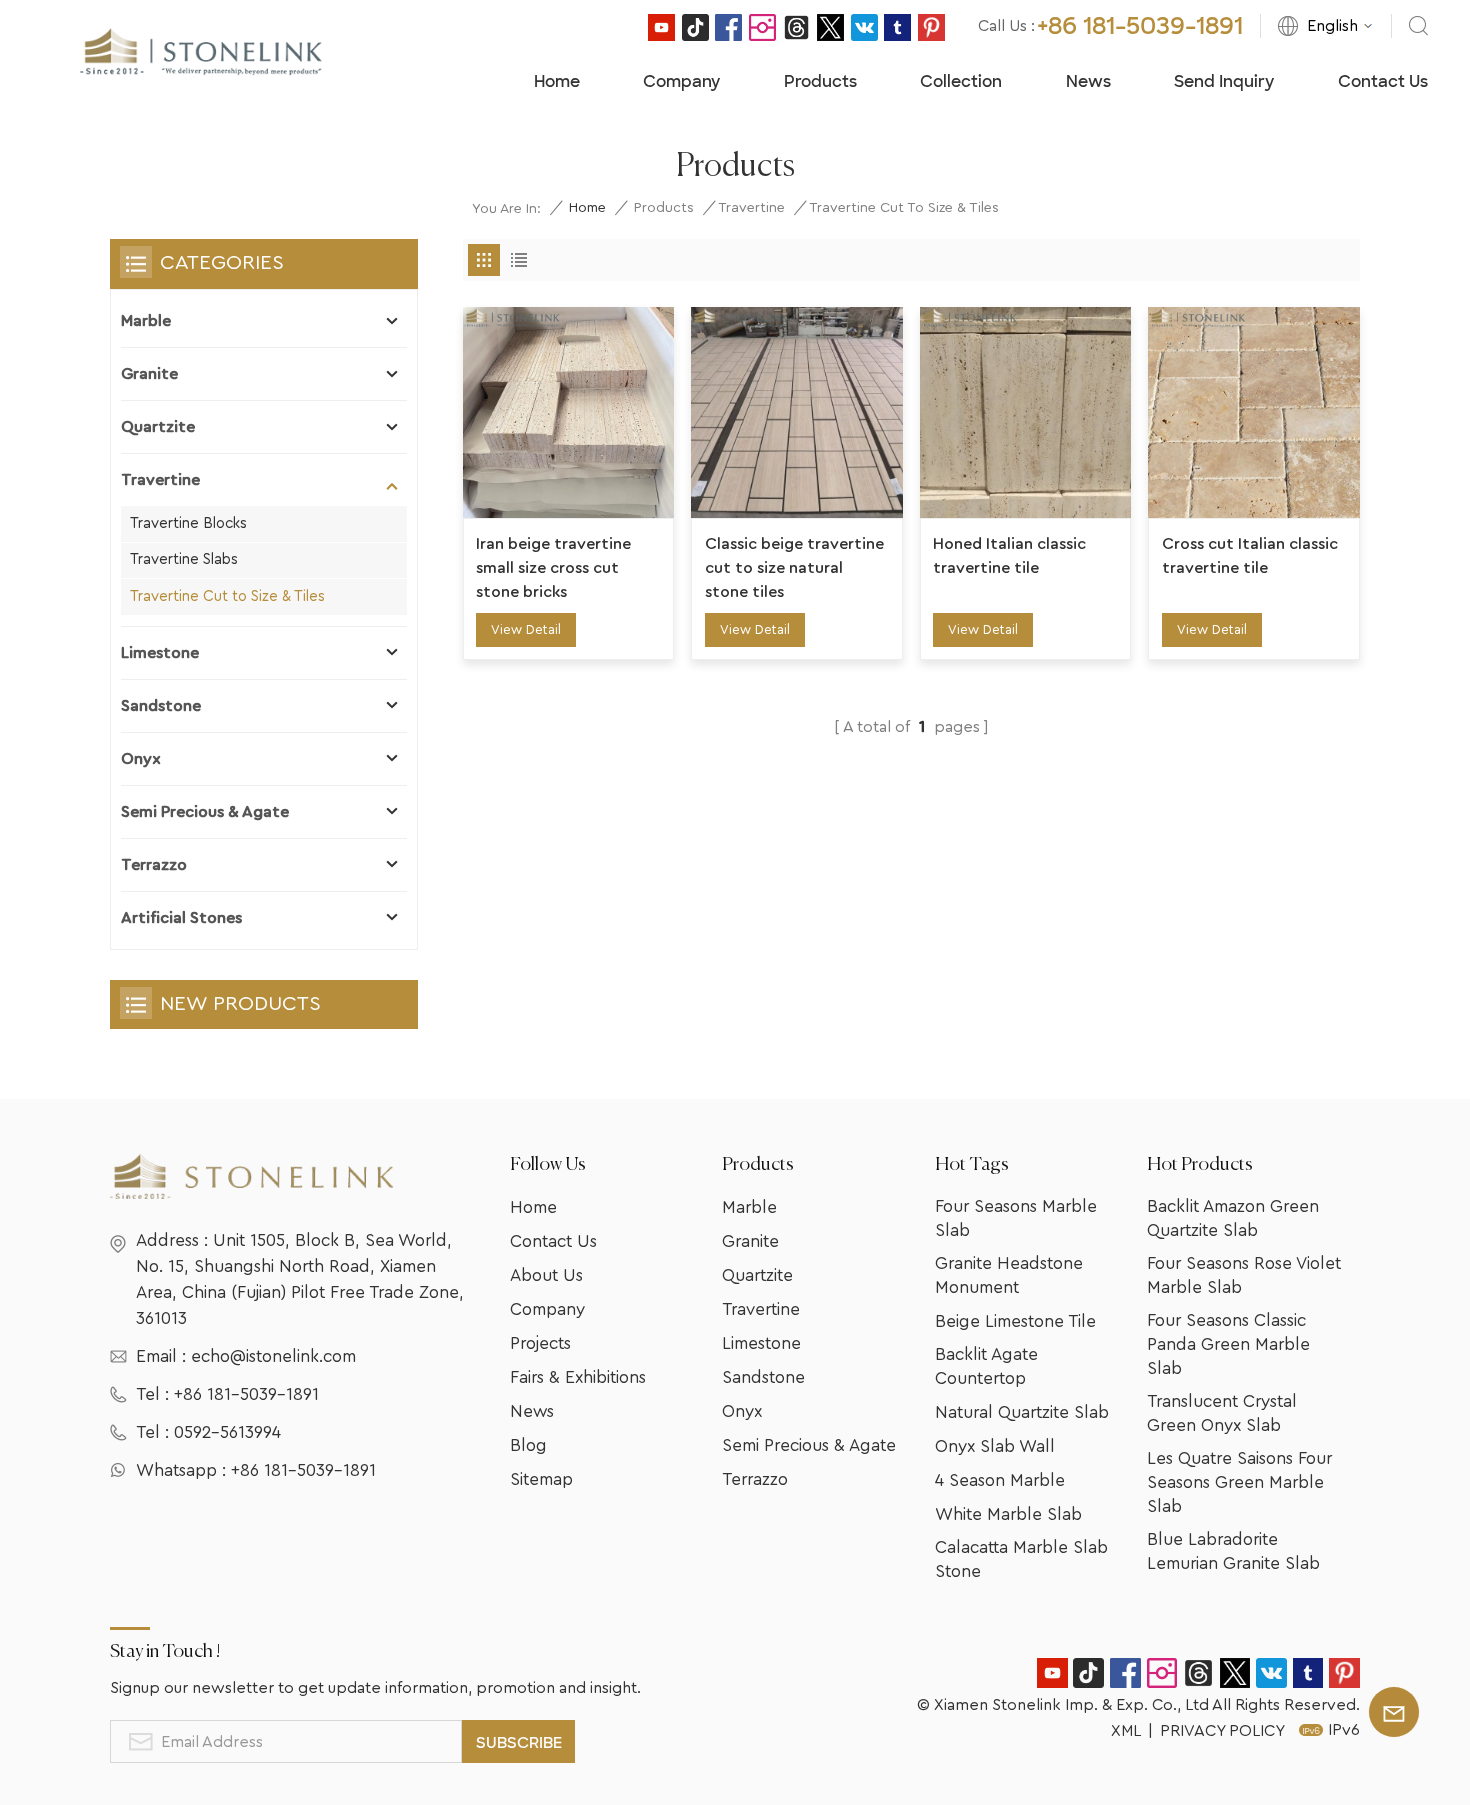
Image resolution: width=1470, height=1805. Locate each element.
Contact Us (1383, 81)
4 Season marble (1000, 1480)
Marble (146, 321)
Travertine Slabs (184, 559)
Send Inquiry (1224, 81)
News (1088, 81)
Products (820, 81)
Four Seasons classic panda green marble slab (1228, 1344)
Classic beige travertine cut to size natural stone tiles (794, 568)
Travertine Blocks (188, 523)
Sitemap (541, 1479)
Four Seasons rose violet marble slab (1244, 1275)
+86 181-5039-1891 (1140, 26)
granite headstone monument (1009, 1275)
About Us (546, 1275)
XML (1126, 1731)
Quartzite (158, 427)
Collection (961, 81)
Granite (149, 374)
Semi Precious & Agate (205, 812)
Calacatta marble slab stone (1021, 1559)
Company (681, 81)
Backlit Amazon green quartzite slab (1233, 1218)
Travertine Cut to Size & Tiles (227, 596)
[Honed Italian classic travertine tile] (1026, 413)
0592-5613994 (227, 1432)
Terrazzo (154, 865)
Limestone (160, 653)
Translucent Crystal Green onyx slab (1222, 1413)
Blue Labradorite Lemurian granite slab (1233, 1551)
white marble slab (1008, 1514)
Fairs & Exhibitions (578, 1377)
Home (557, 81)
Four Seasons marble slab (1016, 1218)
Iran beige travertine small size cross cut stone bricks (553, 568)
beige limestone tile (1015, 1321)
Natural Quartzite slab (1022, 1412)
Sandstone (161, 706)
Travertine (751, 208)
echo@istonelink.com (273, 1356)
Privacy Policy (1222, 1731)
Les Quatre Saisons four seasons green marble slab (1239, 1482)
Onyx (141, 759)
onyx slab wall (995, 1446)
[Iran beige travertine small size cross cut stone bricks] (569, 413)
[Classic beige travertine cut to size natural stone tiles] (797, 413)
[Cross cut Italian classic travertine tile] (1254, 413)
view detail (526, 629)
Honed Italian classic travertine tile (1009, 556)
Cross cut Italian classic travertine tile (1250, 556)
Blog (528, 1445)
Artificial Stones (181, 918)
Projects (540, 1343)
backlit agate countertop (986, 1366)
